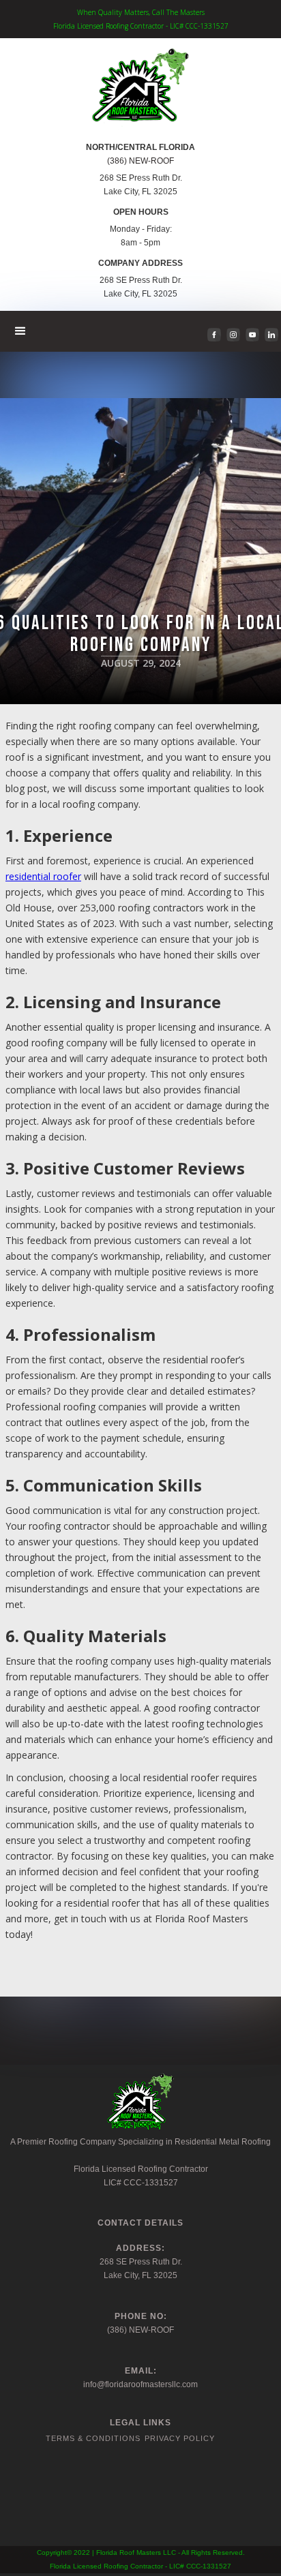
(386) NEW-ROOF (140, 161)
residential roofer (43, 876)
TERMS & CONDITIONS (93, 2438)
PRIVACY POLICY (180, 2438)
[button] (21, 331)
